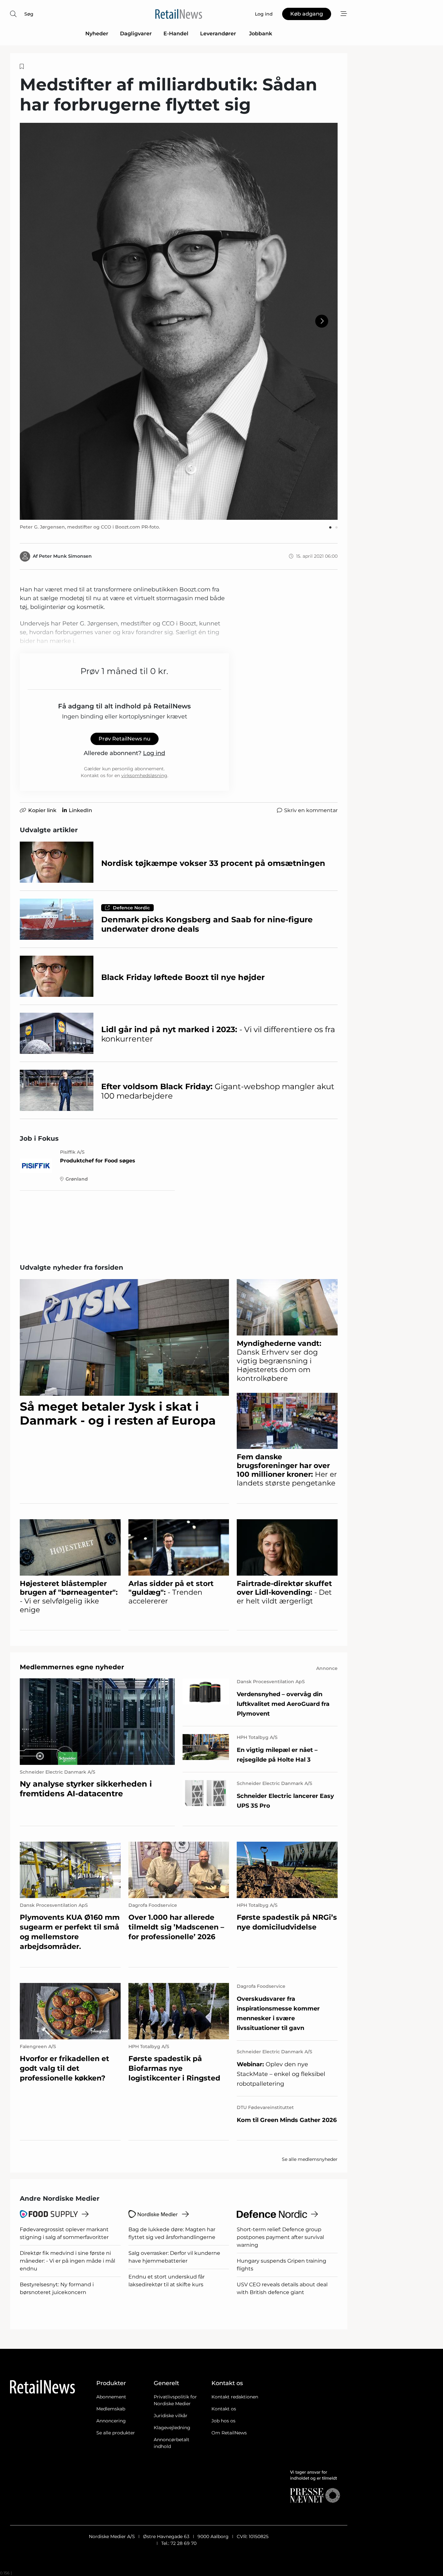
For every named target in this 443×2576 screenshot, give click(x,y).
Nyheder (97, 34)
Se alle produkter (116, 2433)
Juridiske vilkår (171, 2416)
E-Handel (176, 34)
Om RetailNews (229, 2433)
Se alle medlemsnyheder (310, 2159)
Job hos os (223, 2421)
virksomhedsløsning (144, 775)
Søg (29, 14)
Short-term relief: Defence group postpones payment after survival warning (280, 2237)
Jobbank (261, 34)
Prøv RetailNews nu (125, 739)
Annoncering (111, 2421)
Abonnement (111, 2397)
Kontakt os (224, 2409)
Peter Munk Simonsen (65, 556)
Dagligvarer (136, 34)
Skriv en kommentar (311, 810)
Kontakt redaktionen (235, 2397)
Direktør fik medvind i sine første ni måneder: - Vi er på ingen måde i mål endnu (67, 2261)
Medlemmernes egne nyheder (72, 1667)
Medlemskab (111, 2409)
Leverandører (219, 34)
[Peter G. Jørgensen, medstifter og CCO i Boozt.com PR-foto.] (179, 321)
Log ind (154, 753)
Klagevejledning (172, 2428)
